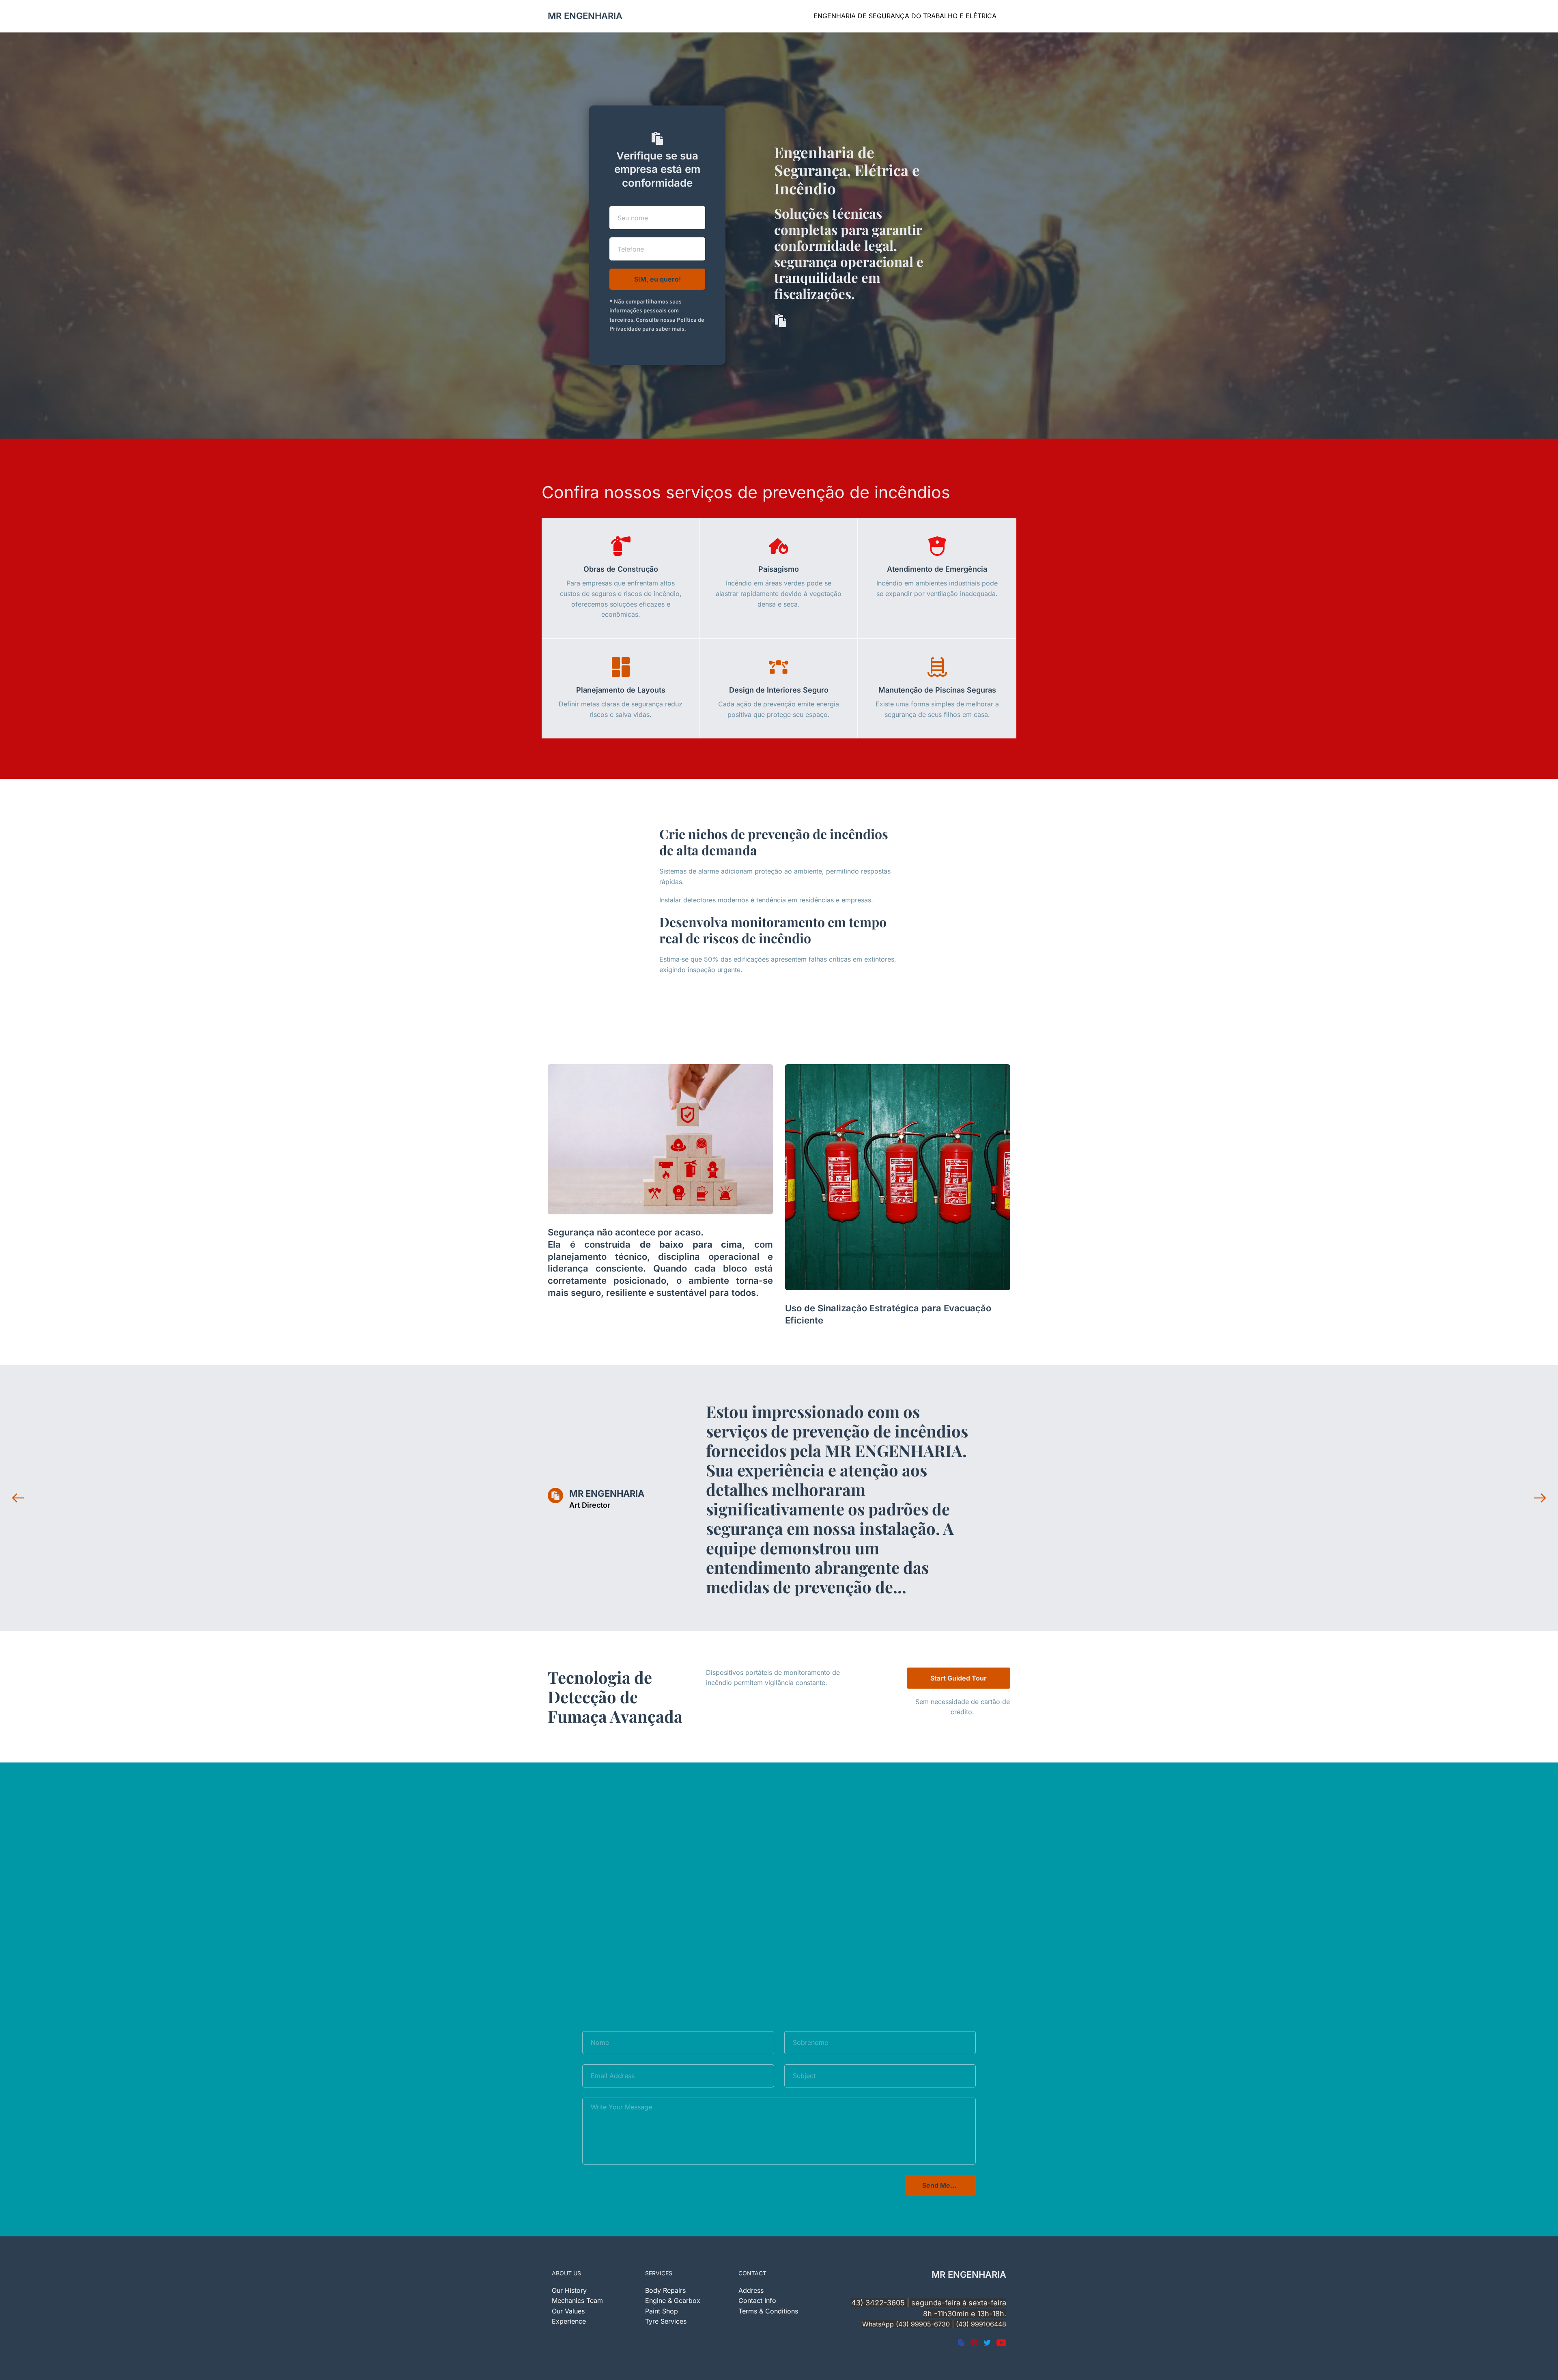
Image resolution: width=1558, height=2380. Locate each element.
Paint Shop (662, 2311)
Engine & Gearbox (673, 2300)
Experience (569, 2321)
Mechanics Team (577, 2300)
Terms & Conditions (769, 2311)
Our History (569, 2290)
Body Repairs (665, 2290)
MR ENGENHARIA (585, 16)
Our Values (568, 2311)
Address (751, 2290)
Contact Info (757, 2300)
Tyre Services (666, 2321)
